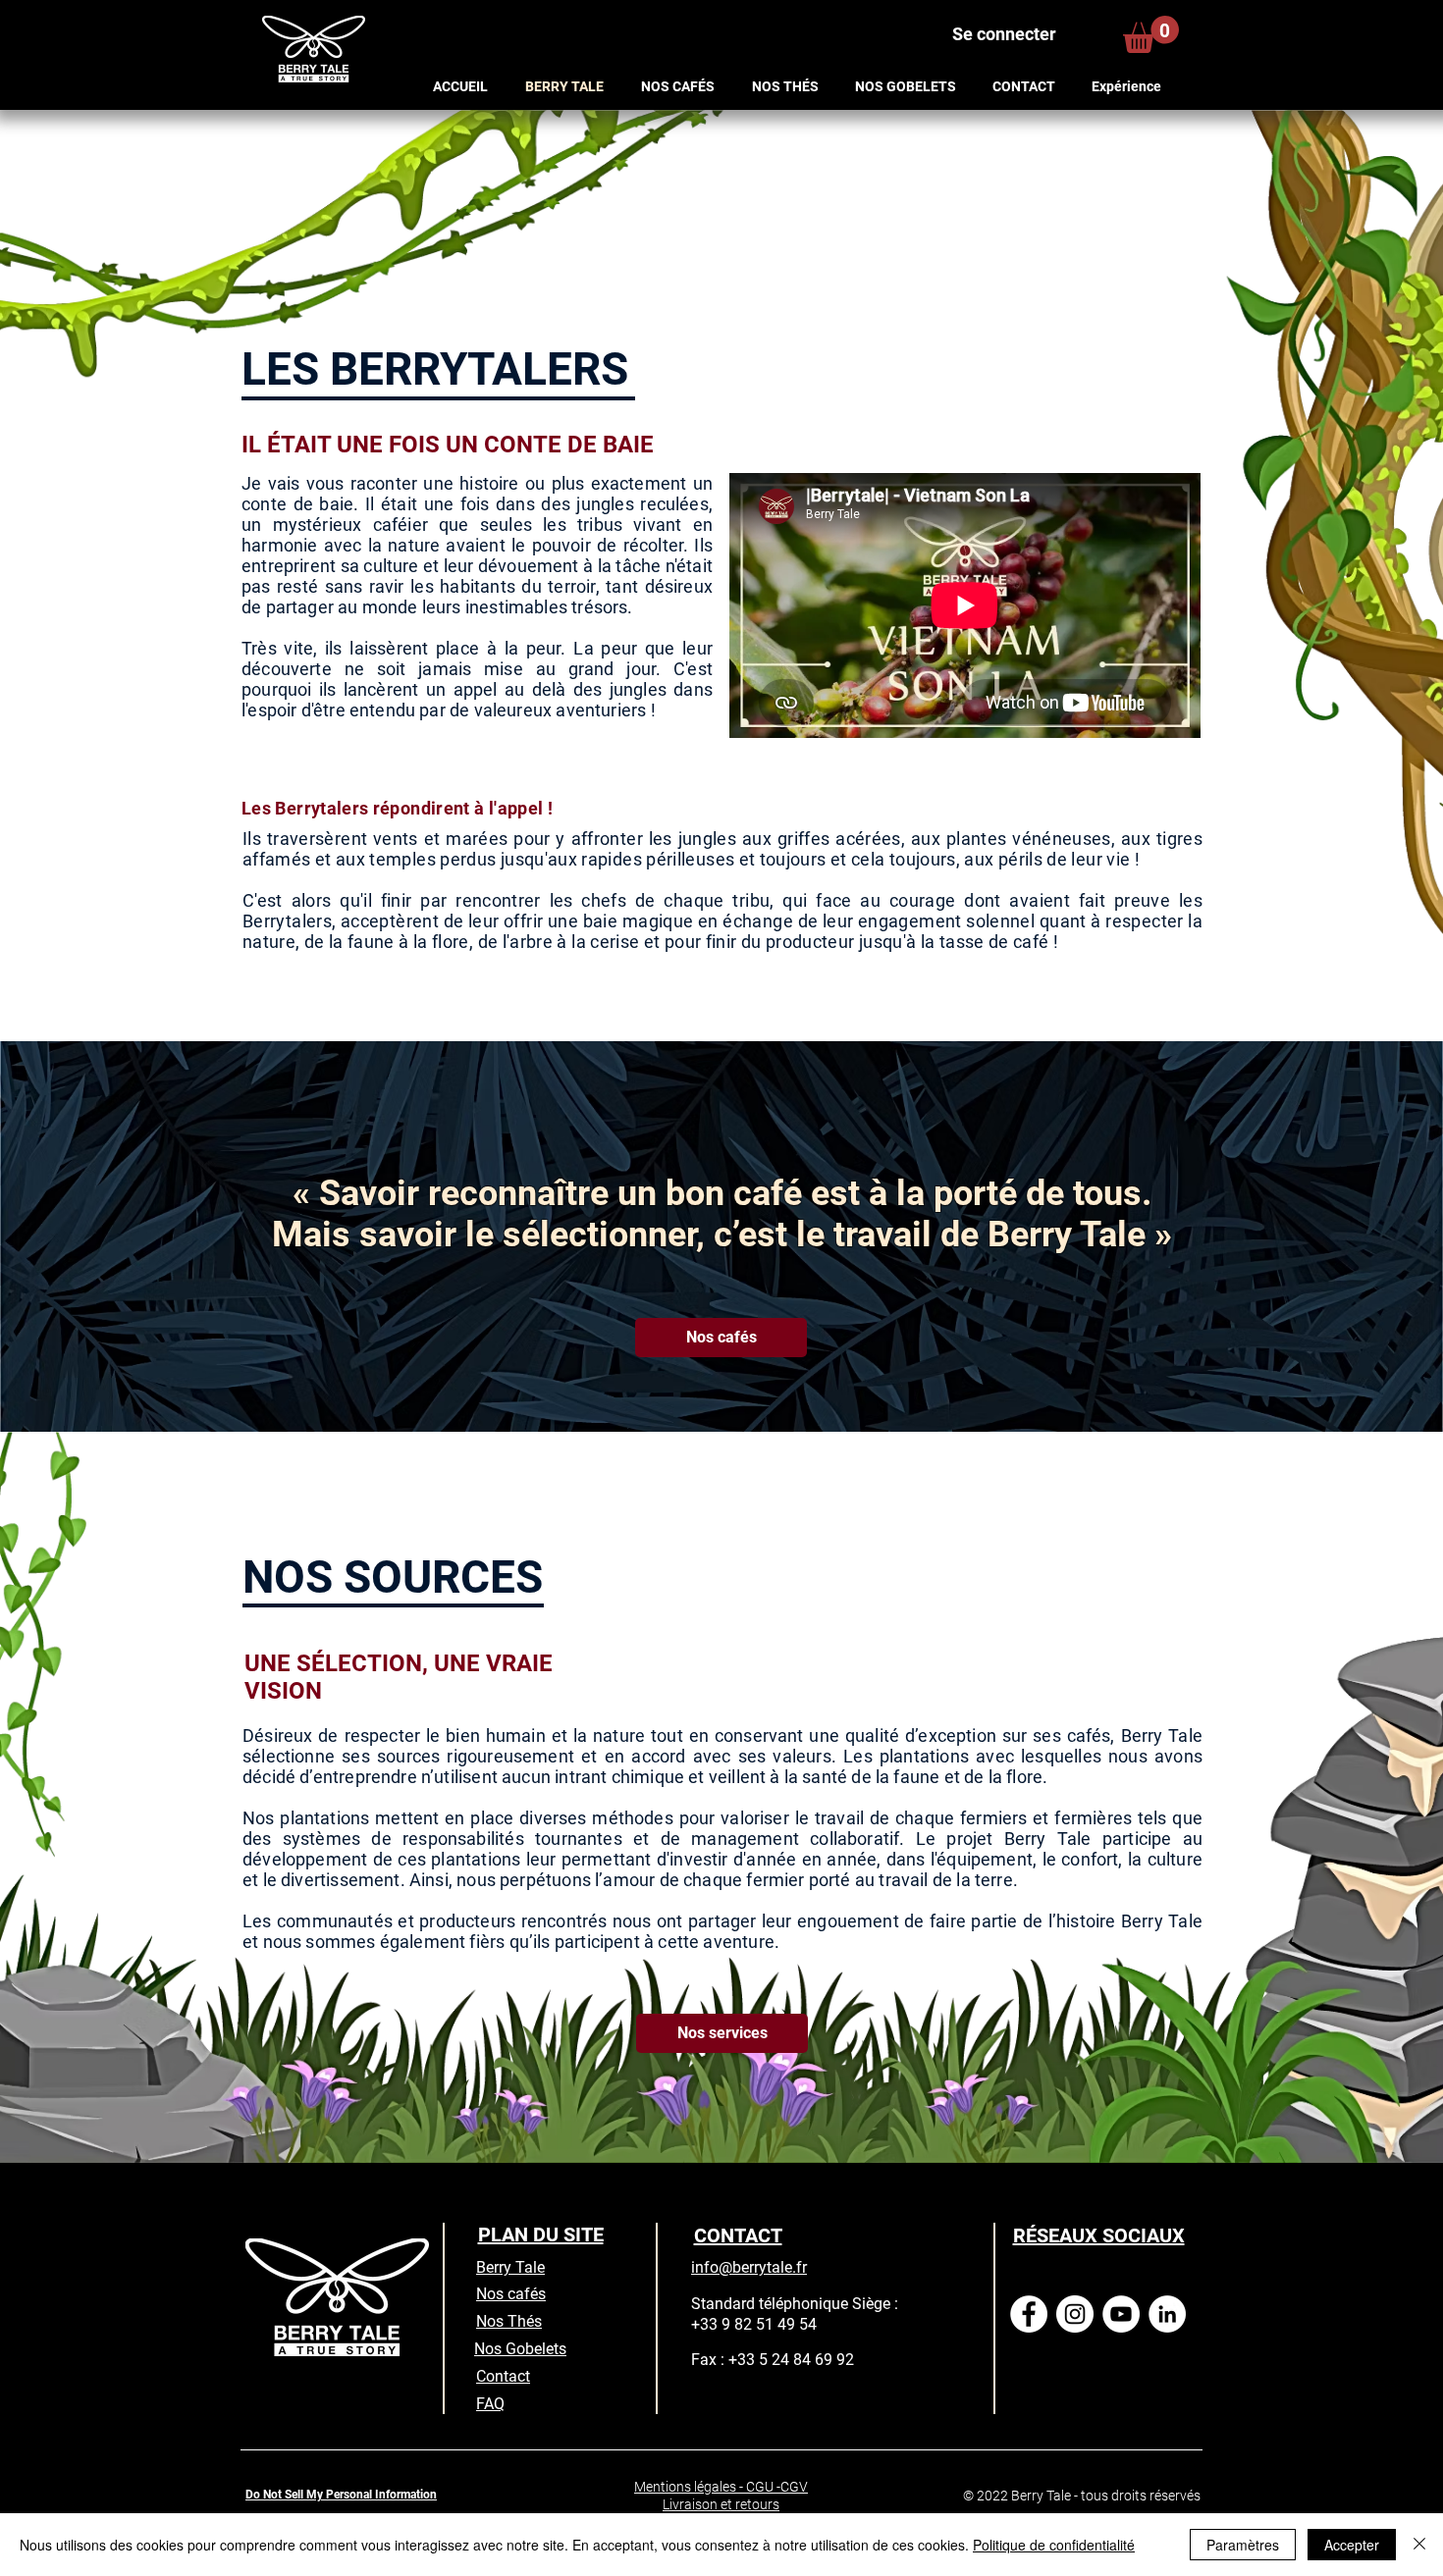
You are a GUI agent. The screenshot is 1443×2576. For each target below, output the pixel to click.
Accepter (1352, 2545)
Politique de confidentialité (1054, 2545)
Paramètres (1243, 2545)
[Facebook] (1029, 2314)
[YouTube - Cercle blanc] (1121, 2314)
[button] (1151, 34)
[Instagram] (1075, 2314)
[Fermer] (1419, 2545)
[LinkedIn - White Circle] (1167, 2314)
